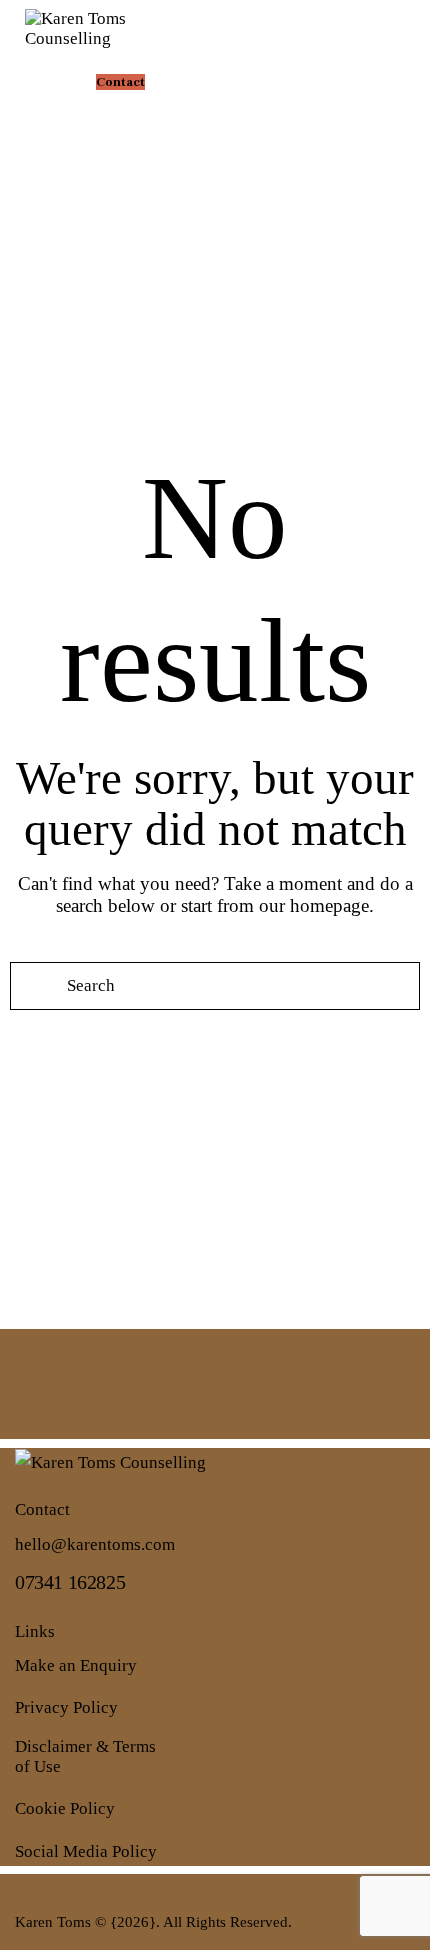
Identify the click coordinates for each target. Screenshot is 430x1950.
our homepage (314, 905)
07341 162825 (70, 1582)
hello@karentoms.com (95, 1544)
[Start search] (34, 986)
